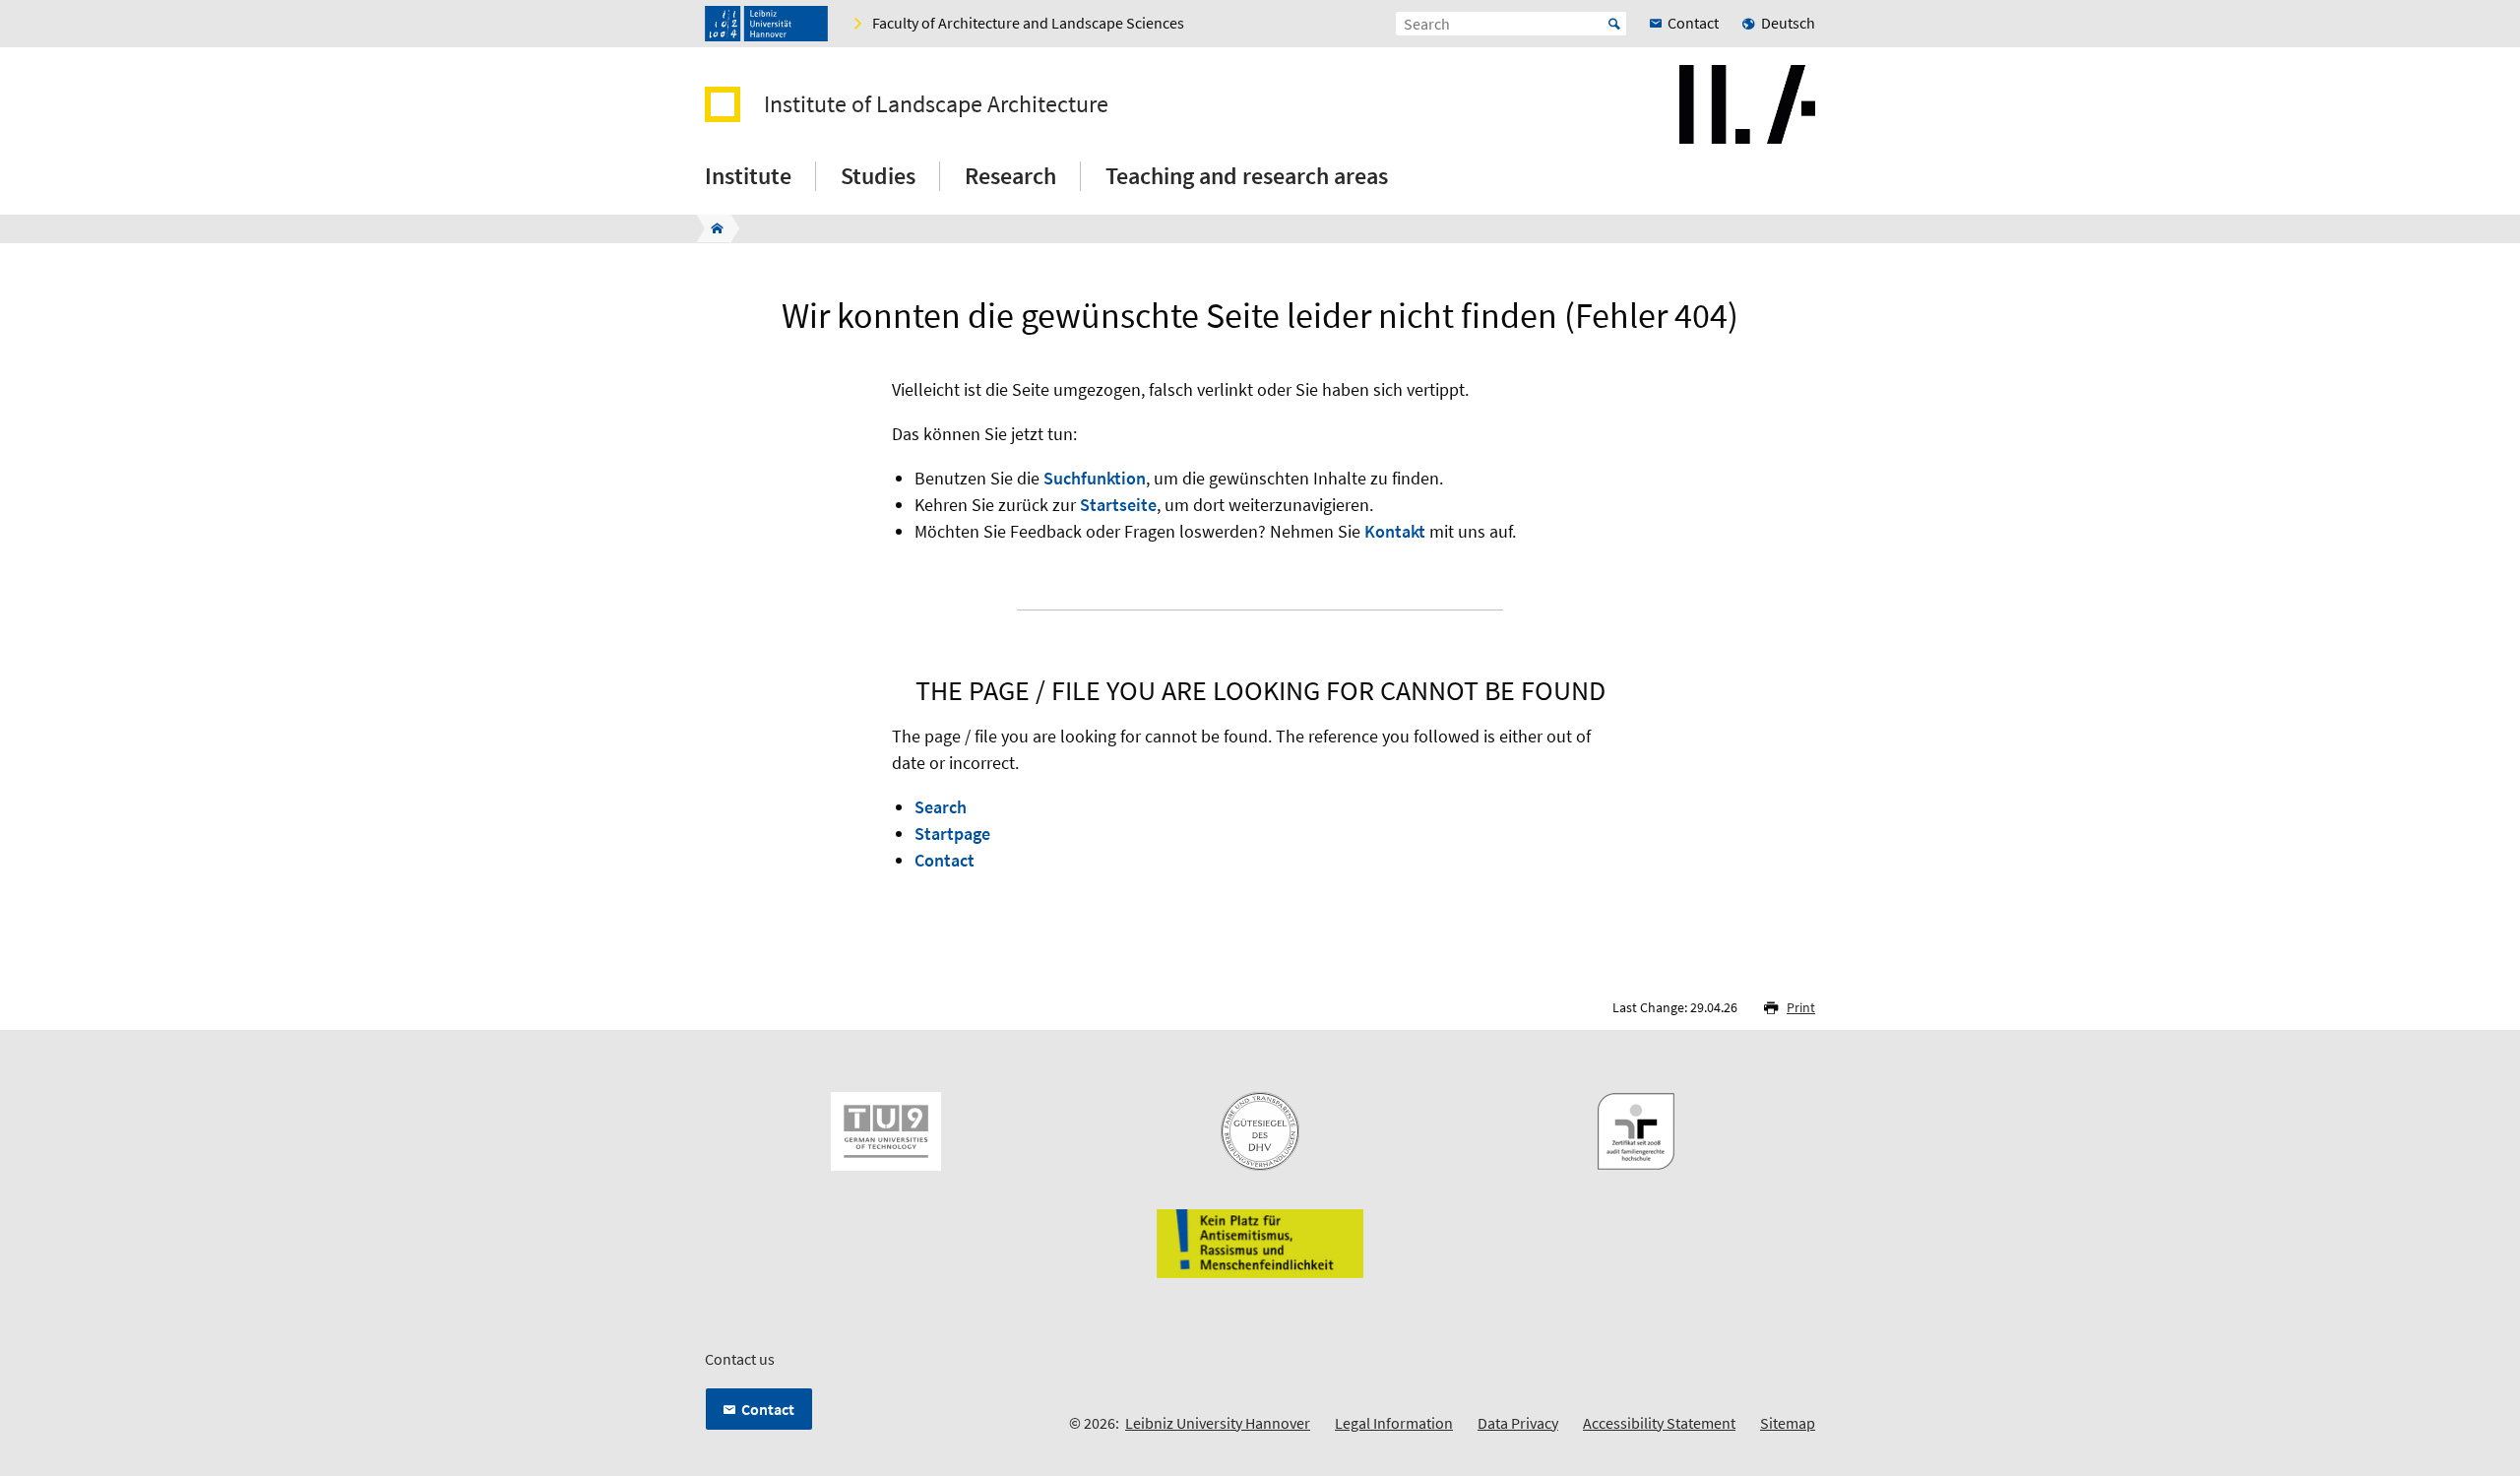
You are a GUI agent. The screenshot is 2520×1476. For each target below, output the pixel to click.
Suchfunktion (1095, 478)
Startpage (952, 834)
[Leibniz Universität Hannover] (766, 24)
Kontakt (1395, 531)
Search (941, 807)
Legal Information (1394, 1423)
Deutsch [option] (1788, 23)
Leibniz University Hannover (1218, 1423)
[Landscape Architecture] (711, 228)
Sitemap (1788, 1423)
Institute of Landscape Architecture (936, 104)
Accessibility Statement (1659, 1423)
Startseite (1118, 505)
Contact (945, 860)
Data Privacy (1518, 1423)
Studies (878, 176)
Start (1614, 24)
